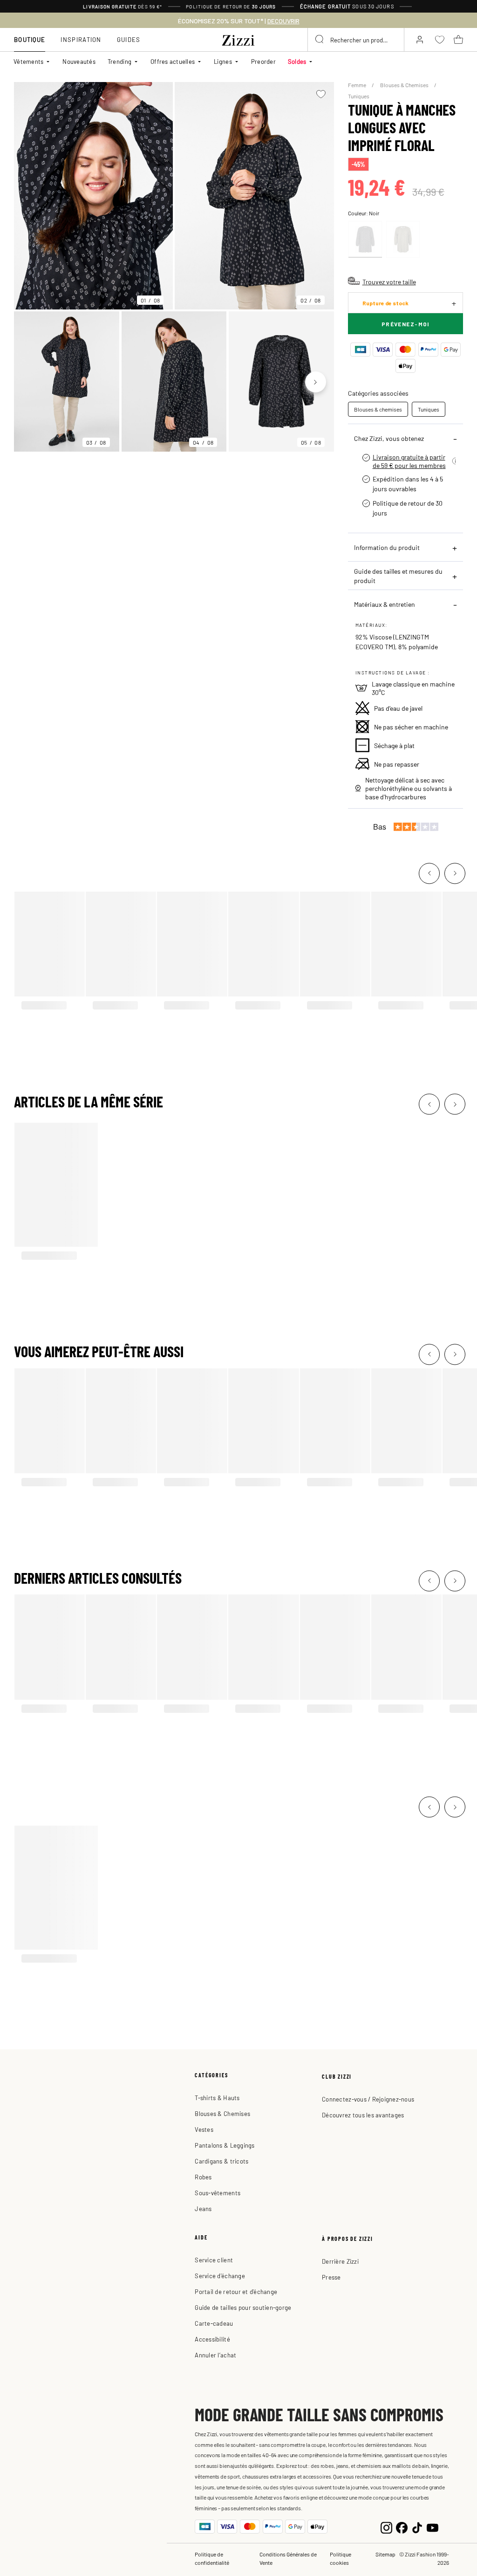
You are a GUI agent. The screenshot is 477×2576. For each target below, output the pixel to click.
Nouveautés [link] (79, 61)
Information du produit (387, 547)
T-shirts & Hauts (217, 2098)
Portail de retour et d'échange (236, 2291)
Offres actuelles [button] (173, 61)
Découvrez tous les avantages (363, 2115)
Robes (203, 2177)
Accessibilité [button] (212, 2339)
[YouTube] (433, 2527)
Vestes (204, 2129)
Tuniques (359, 96)
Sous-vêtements (218, 2193)
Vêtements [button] (28, 61)
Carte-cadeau (214, 2323)
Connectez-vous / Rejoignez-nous (368, 2099)
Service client (214, 2260)
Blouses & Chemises (405, 85)
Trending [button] (119, 61)
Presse (331, 2277)
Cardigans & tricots (221, 2161)
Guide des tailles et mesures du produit (398, 576)
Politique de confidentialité (212, 2558)
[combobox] (356, 40)
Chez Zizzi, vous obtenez (389, 438)
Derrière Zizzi (340, 2261)
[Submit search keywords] (320, 40)
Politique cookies (341, 2558)
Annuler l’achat (215, 2355)
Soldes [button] (297, 61)
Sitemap (385, 2554)
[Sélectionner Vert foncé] (403, 239)
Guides (129, 39)
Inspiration (81, 39)
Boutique (30, 39)
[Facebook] (402, 2527)
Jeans (203, 2208)
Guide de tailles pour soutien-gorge (243, 2307)
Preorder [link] (263, 61)
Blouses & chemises (378, 409)
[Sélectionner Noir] (365, 239)
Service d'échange (220, 2276)
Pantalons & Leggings (225, 2145)
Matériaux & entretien (385, 604)
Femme (358, 85)
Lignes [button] (223, 61)
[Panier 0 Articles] (458, 40)
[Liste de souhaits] (321, 94)
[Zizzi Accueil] (238, 39)
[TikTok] (417, 2527)
